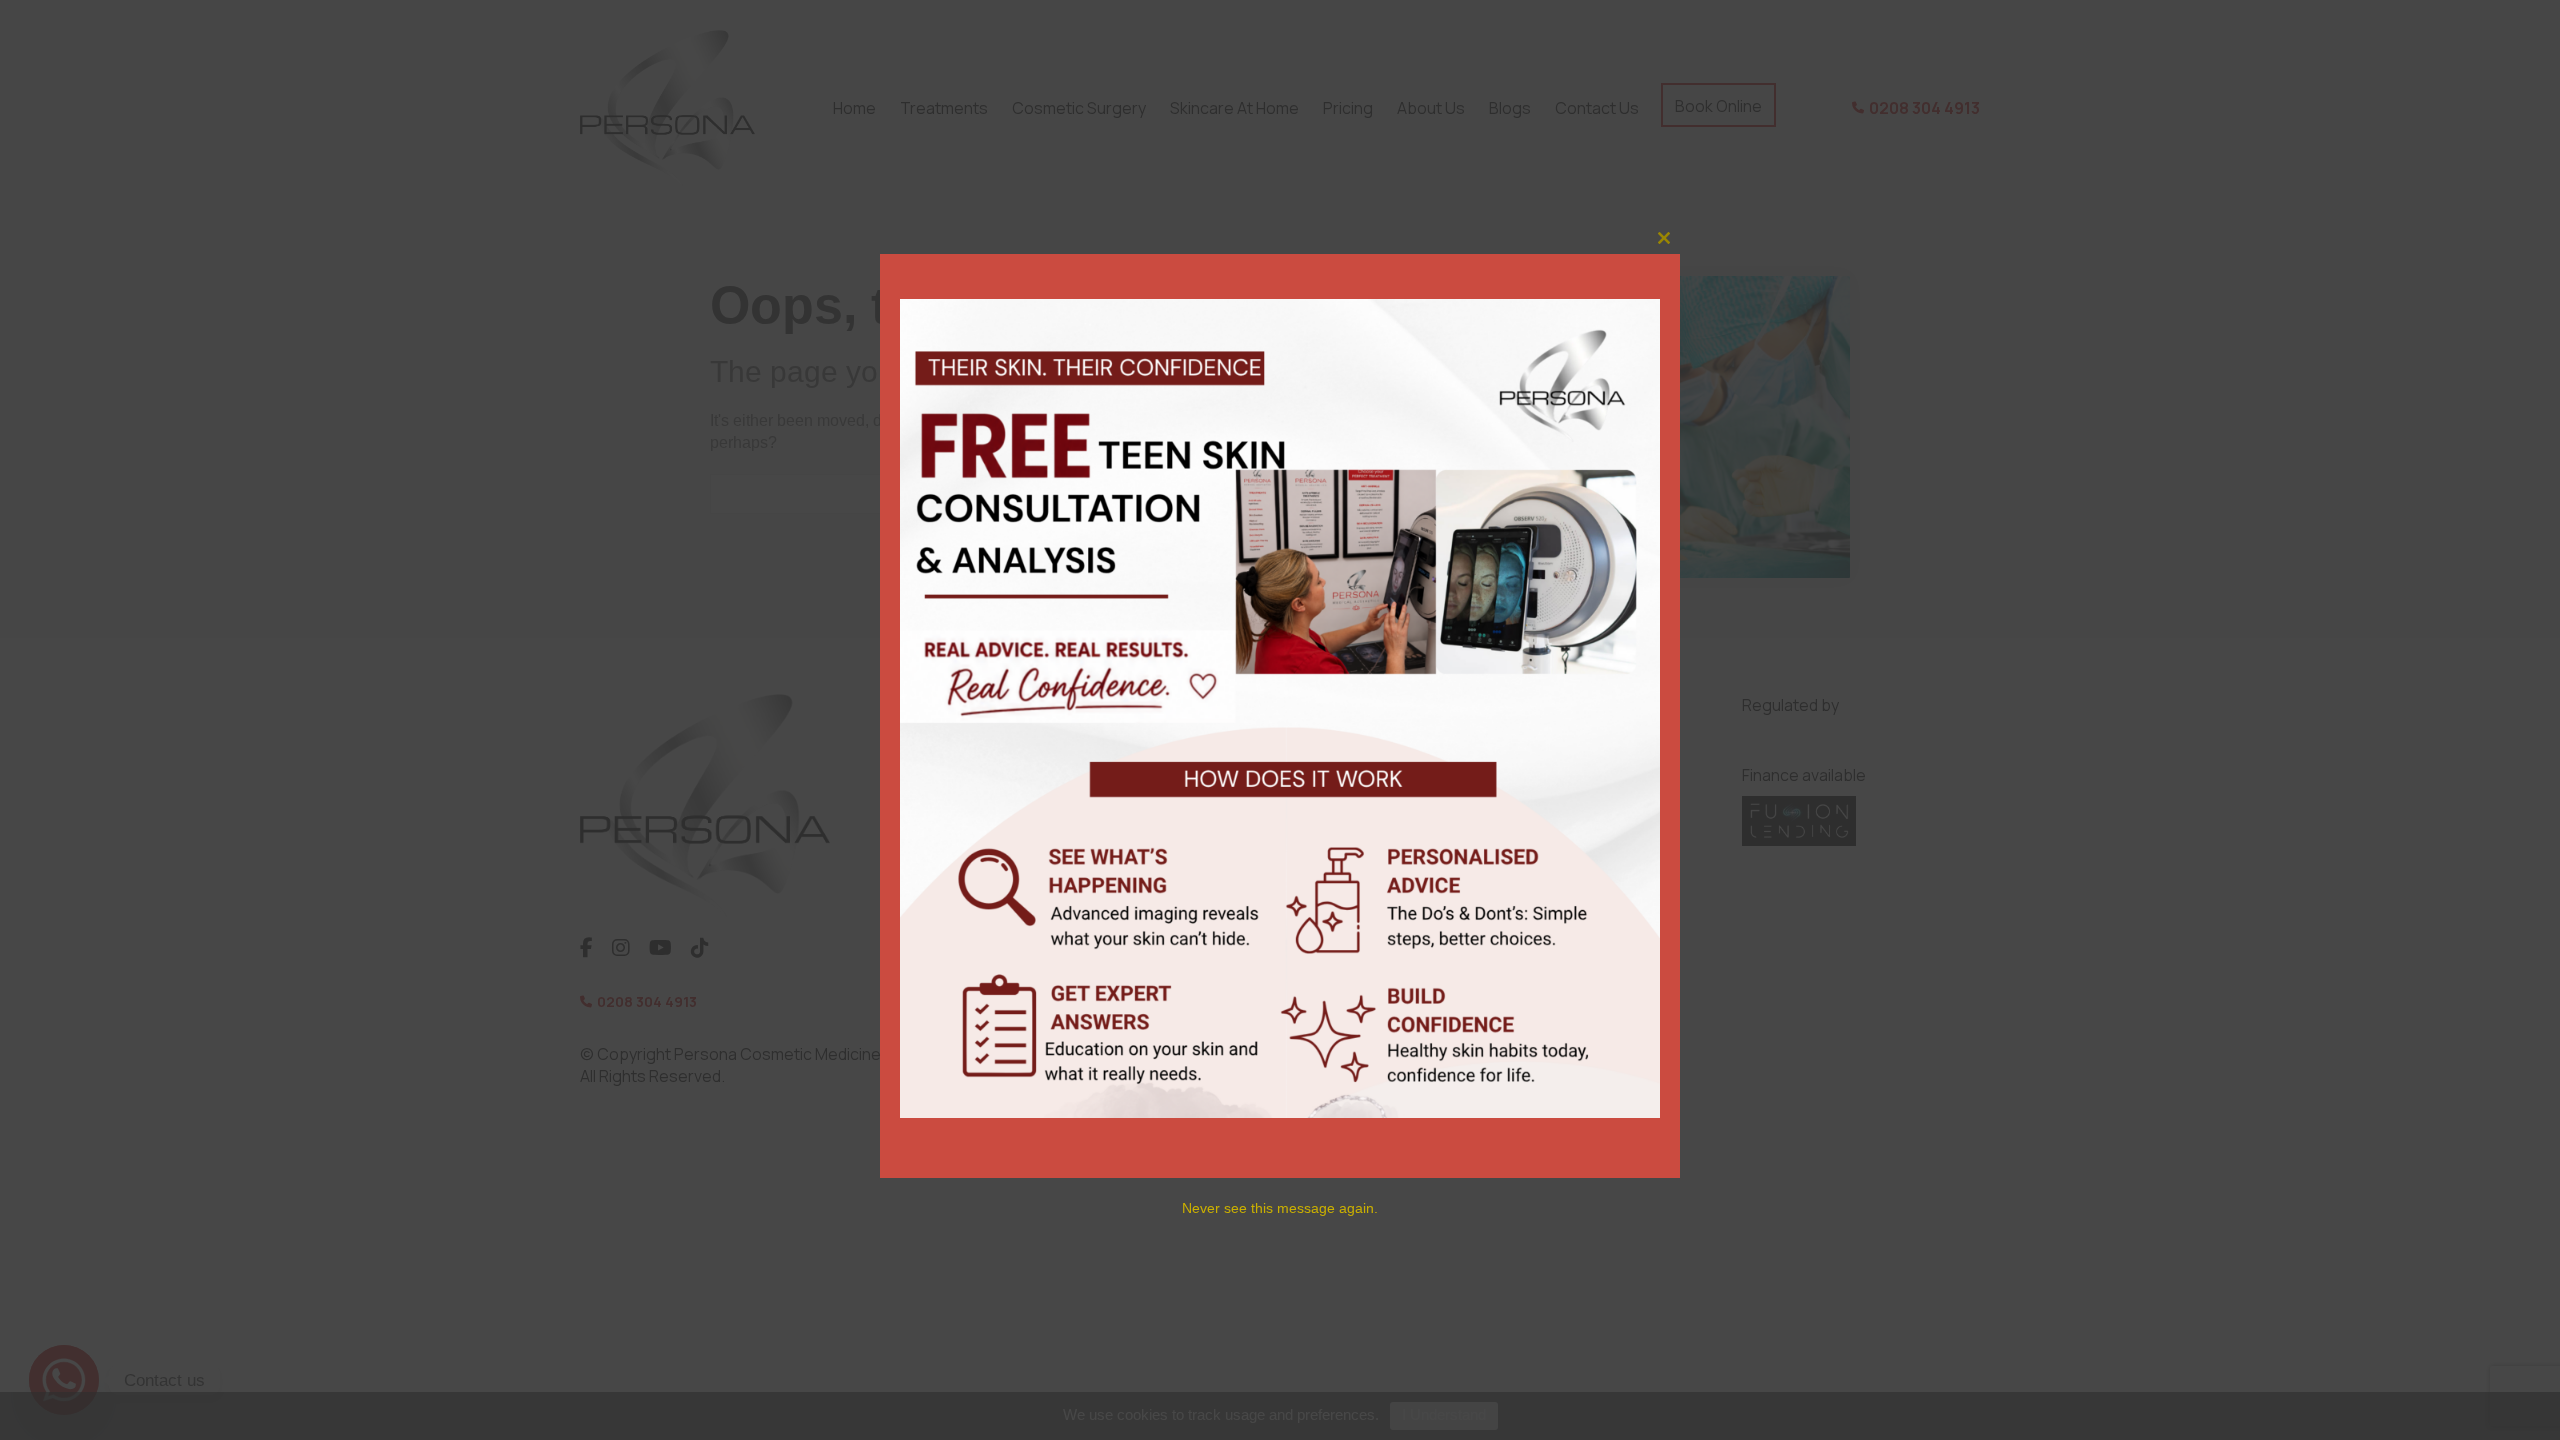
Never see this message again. (1280, 1208)
